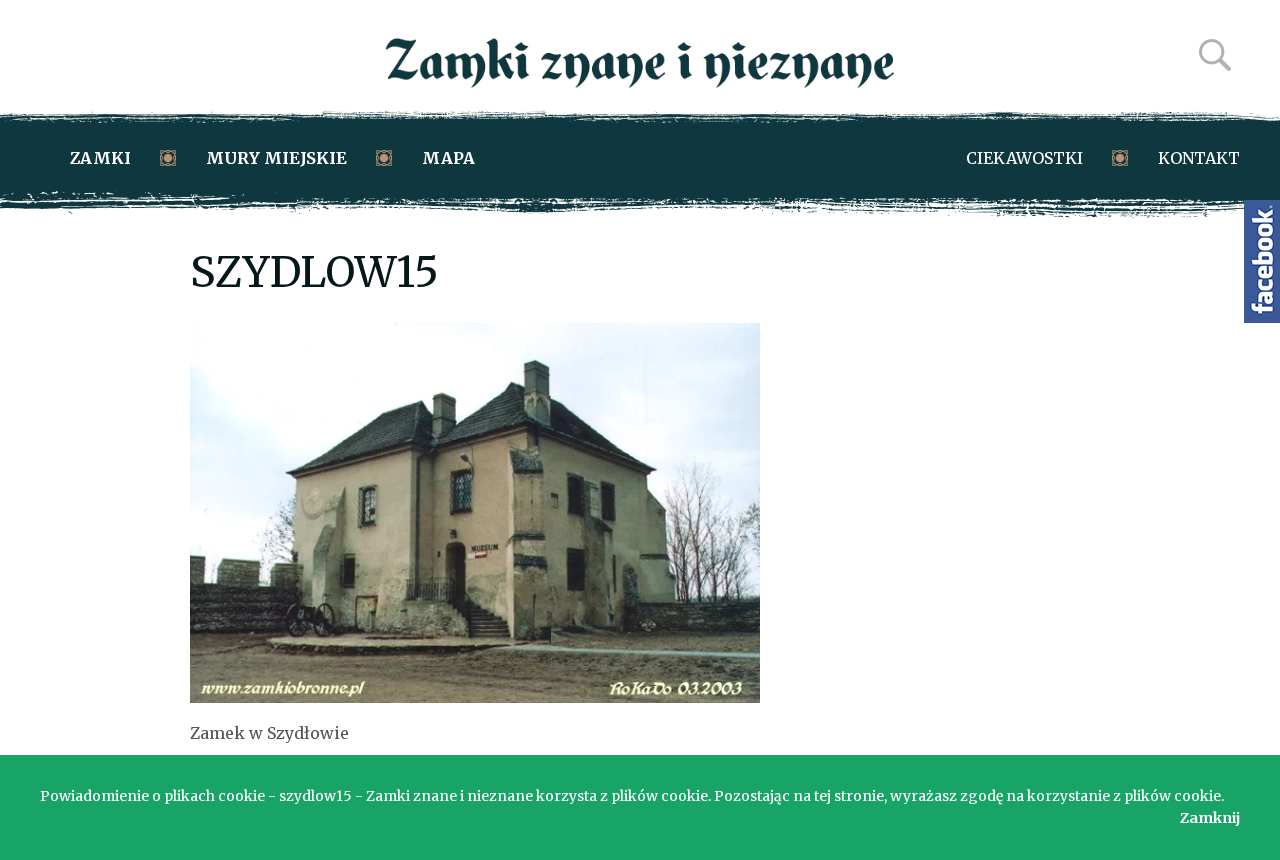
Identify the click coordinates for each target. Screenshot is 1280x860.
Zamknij (1210, 818)
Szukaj (1215, 55)
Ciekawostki (1024, 158)
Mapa (448, 158)
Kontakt (1199, 158)
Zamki (100, 158)
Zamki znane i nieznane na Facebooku (1262, 261)
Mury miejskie (276, 158)
